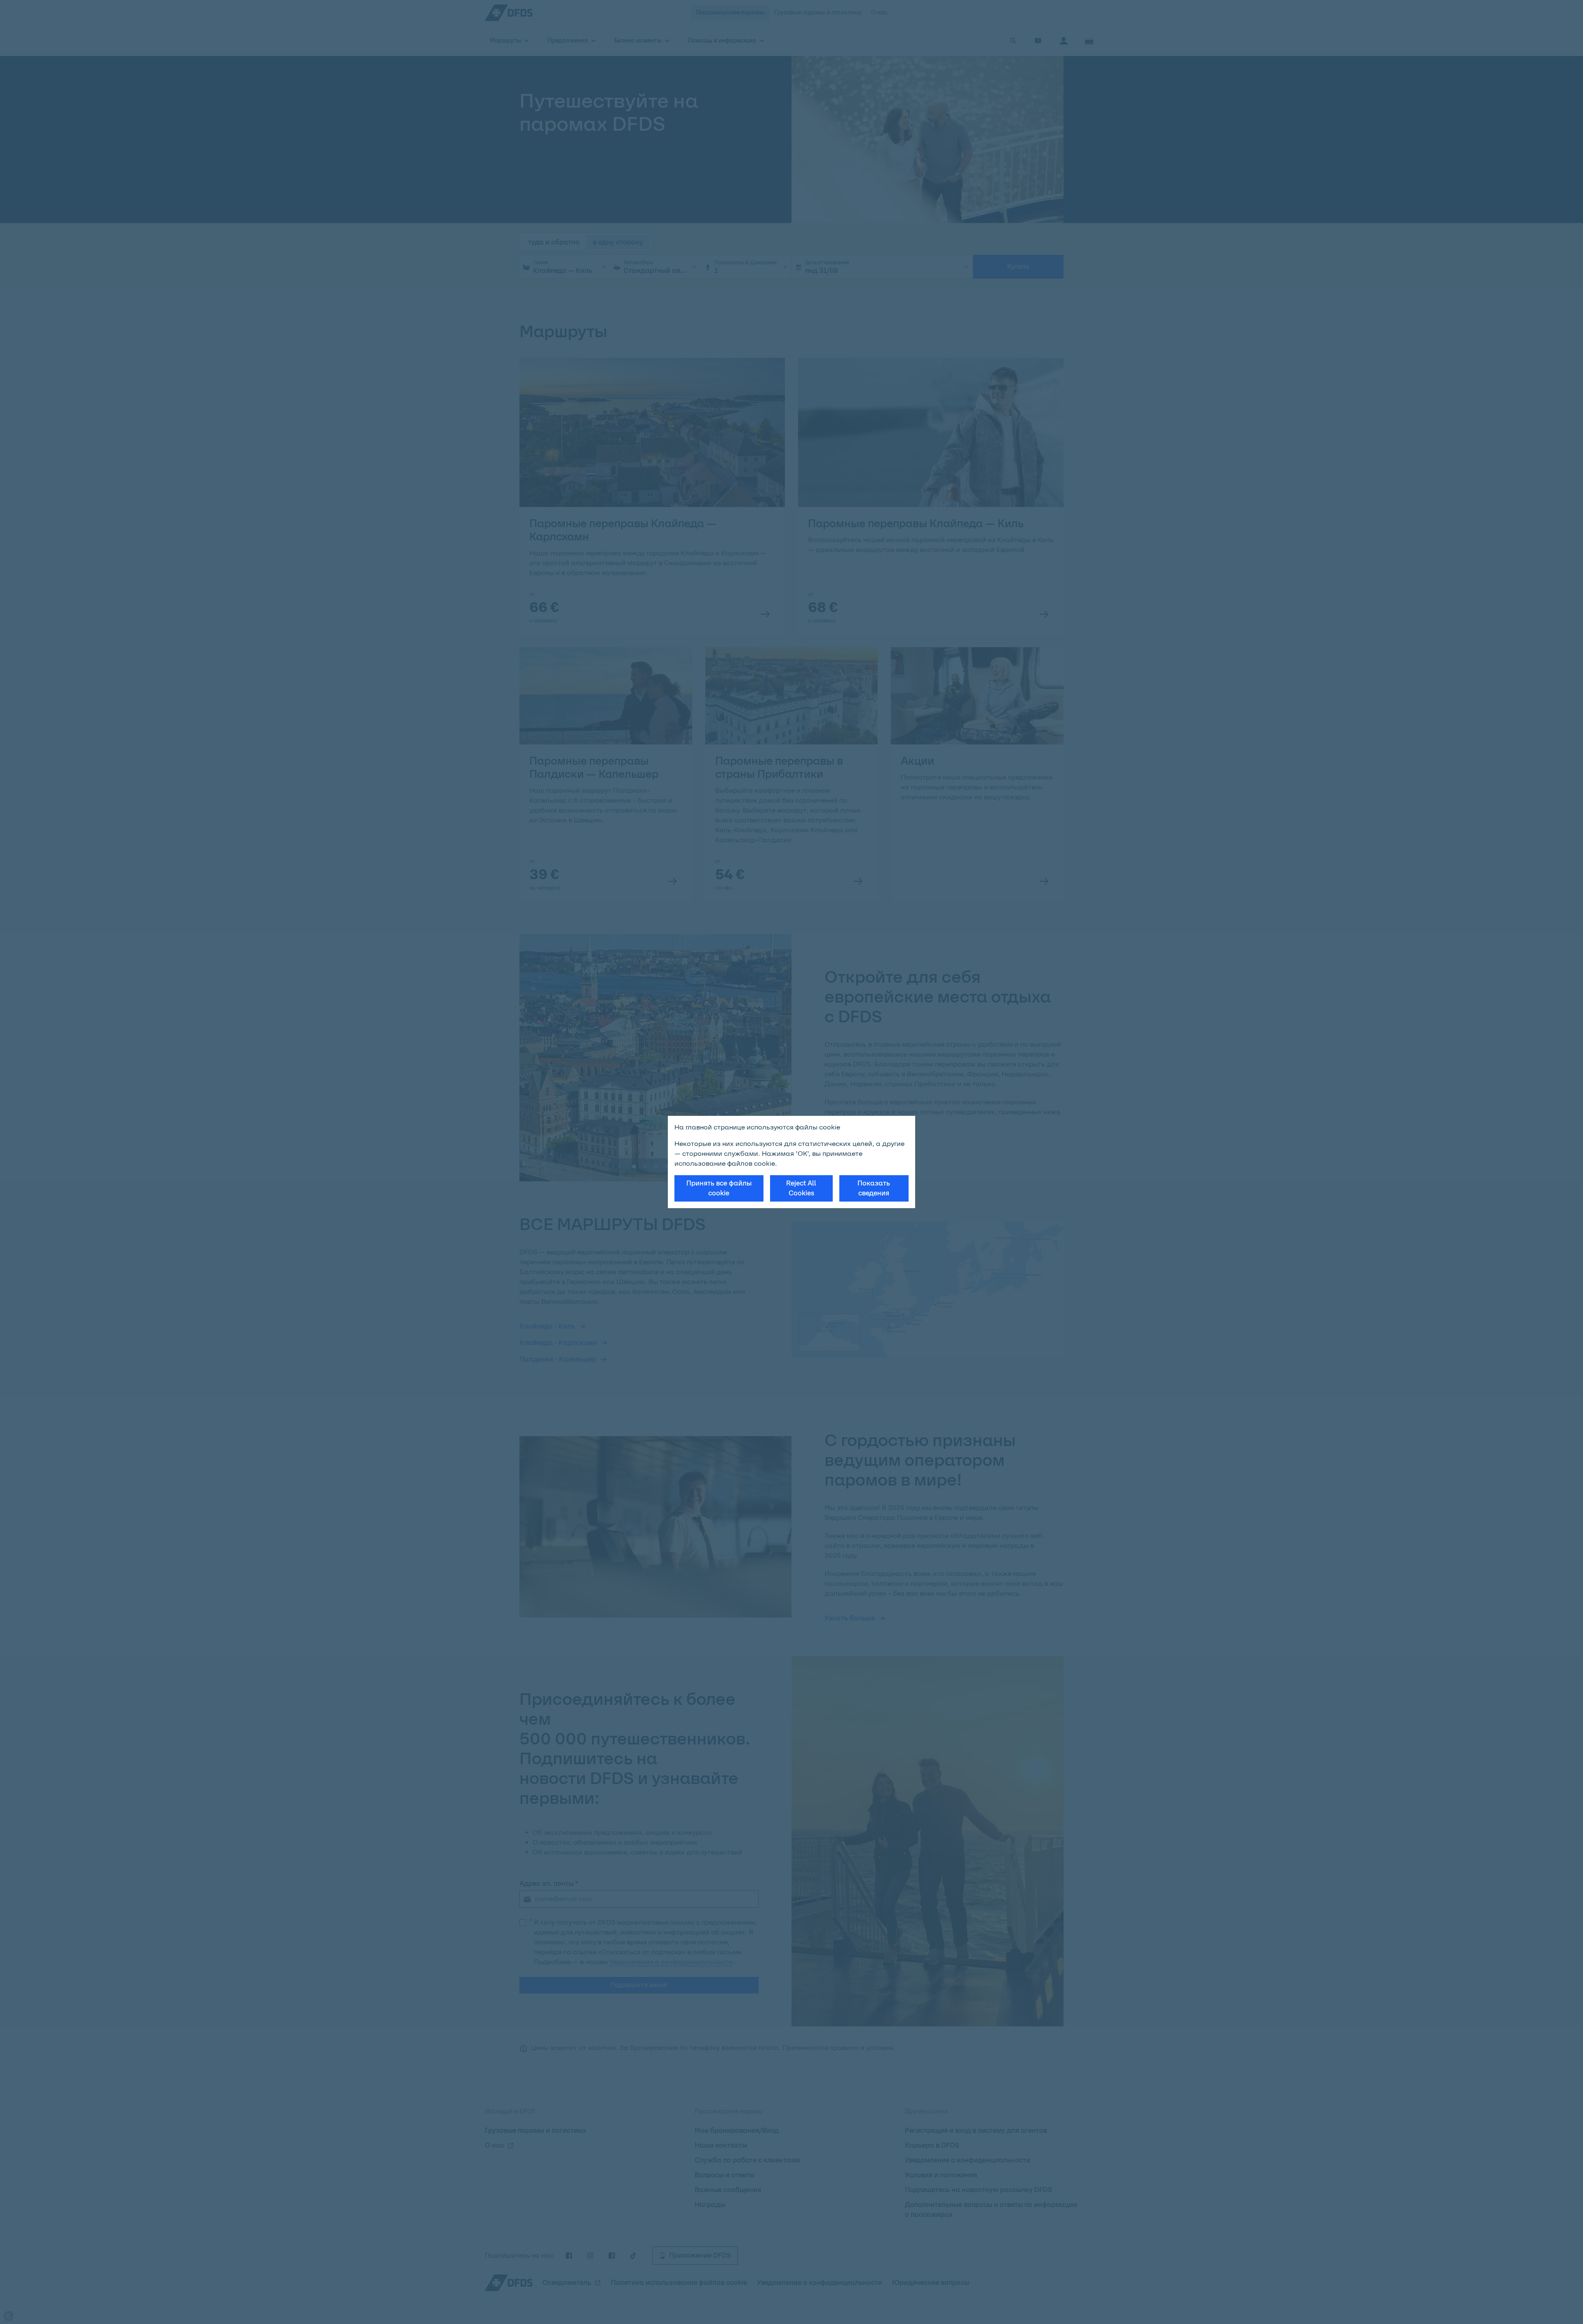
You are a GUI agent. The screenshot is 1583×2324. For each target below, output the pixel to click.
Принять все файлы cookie (719, 1188)
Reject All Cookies (801, 1188)
